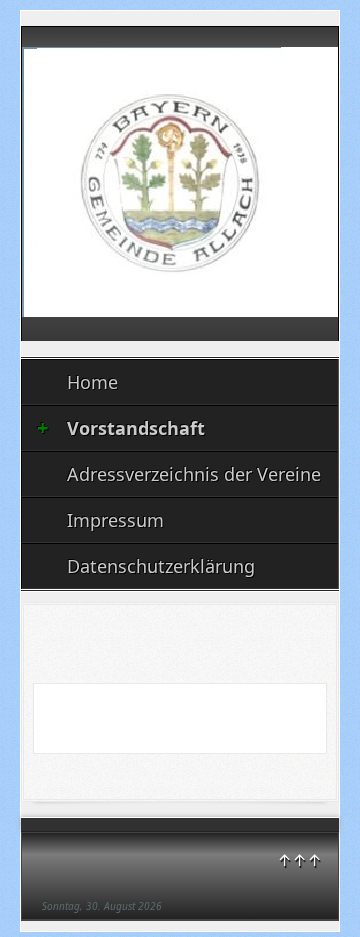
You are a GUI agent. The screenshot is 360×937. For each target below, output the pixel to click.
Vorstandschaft (136, 428)
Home (92, 382)
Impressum (115, 520)
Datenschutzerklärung (161, 566)
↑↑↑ (299, 860)
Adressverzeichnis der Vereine (194, 474)
